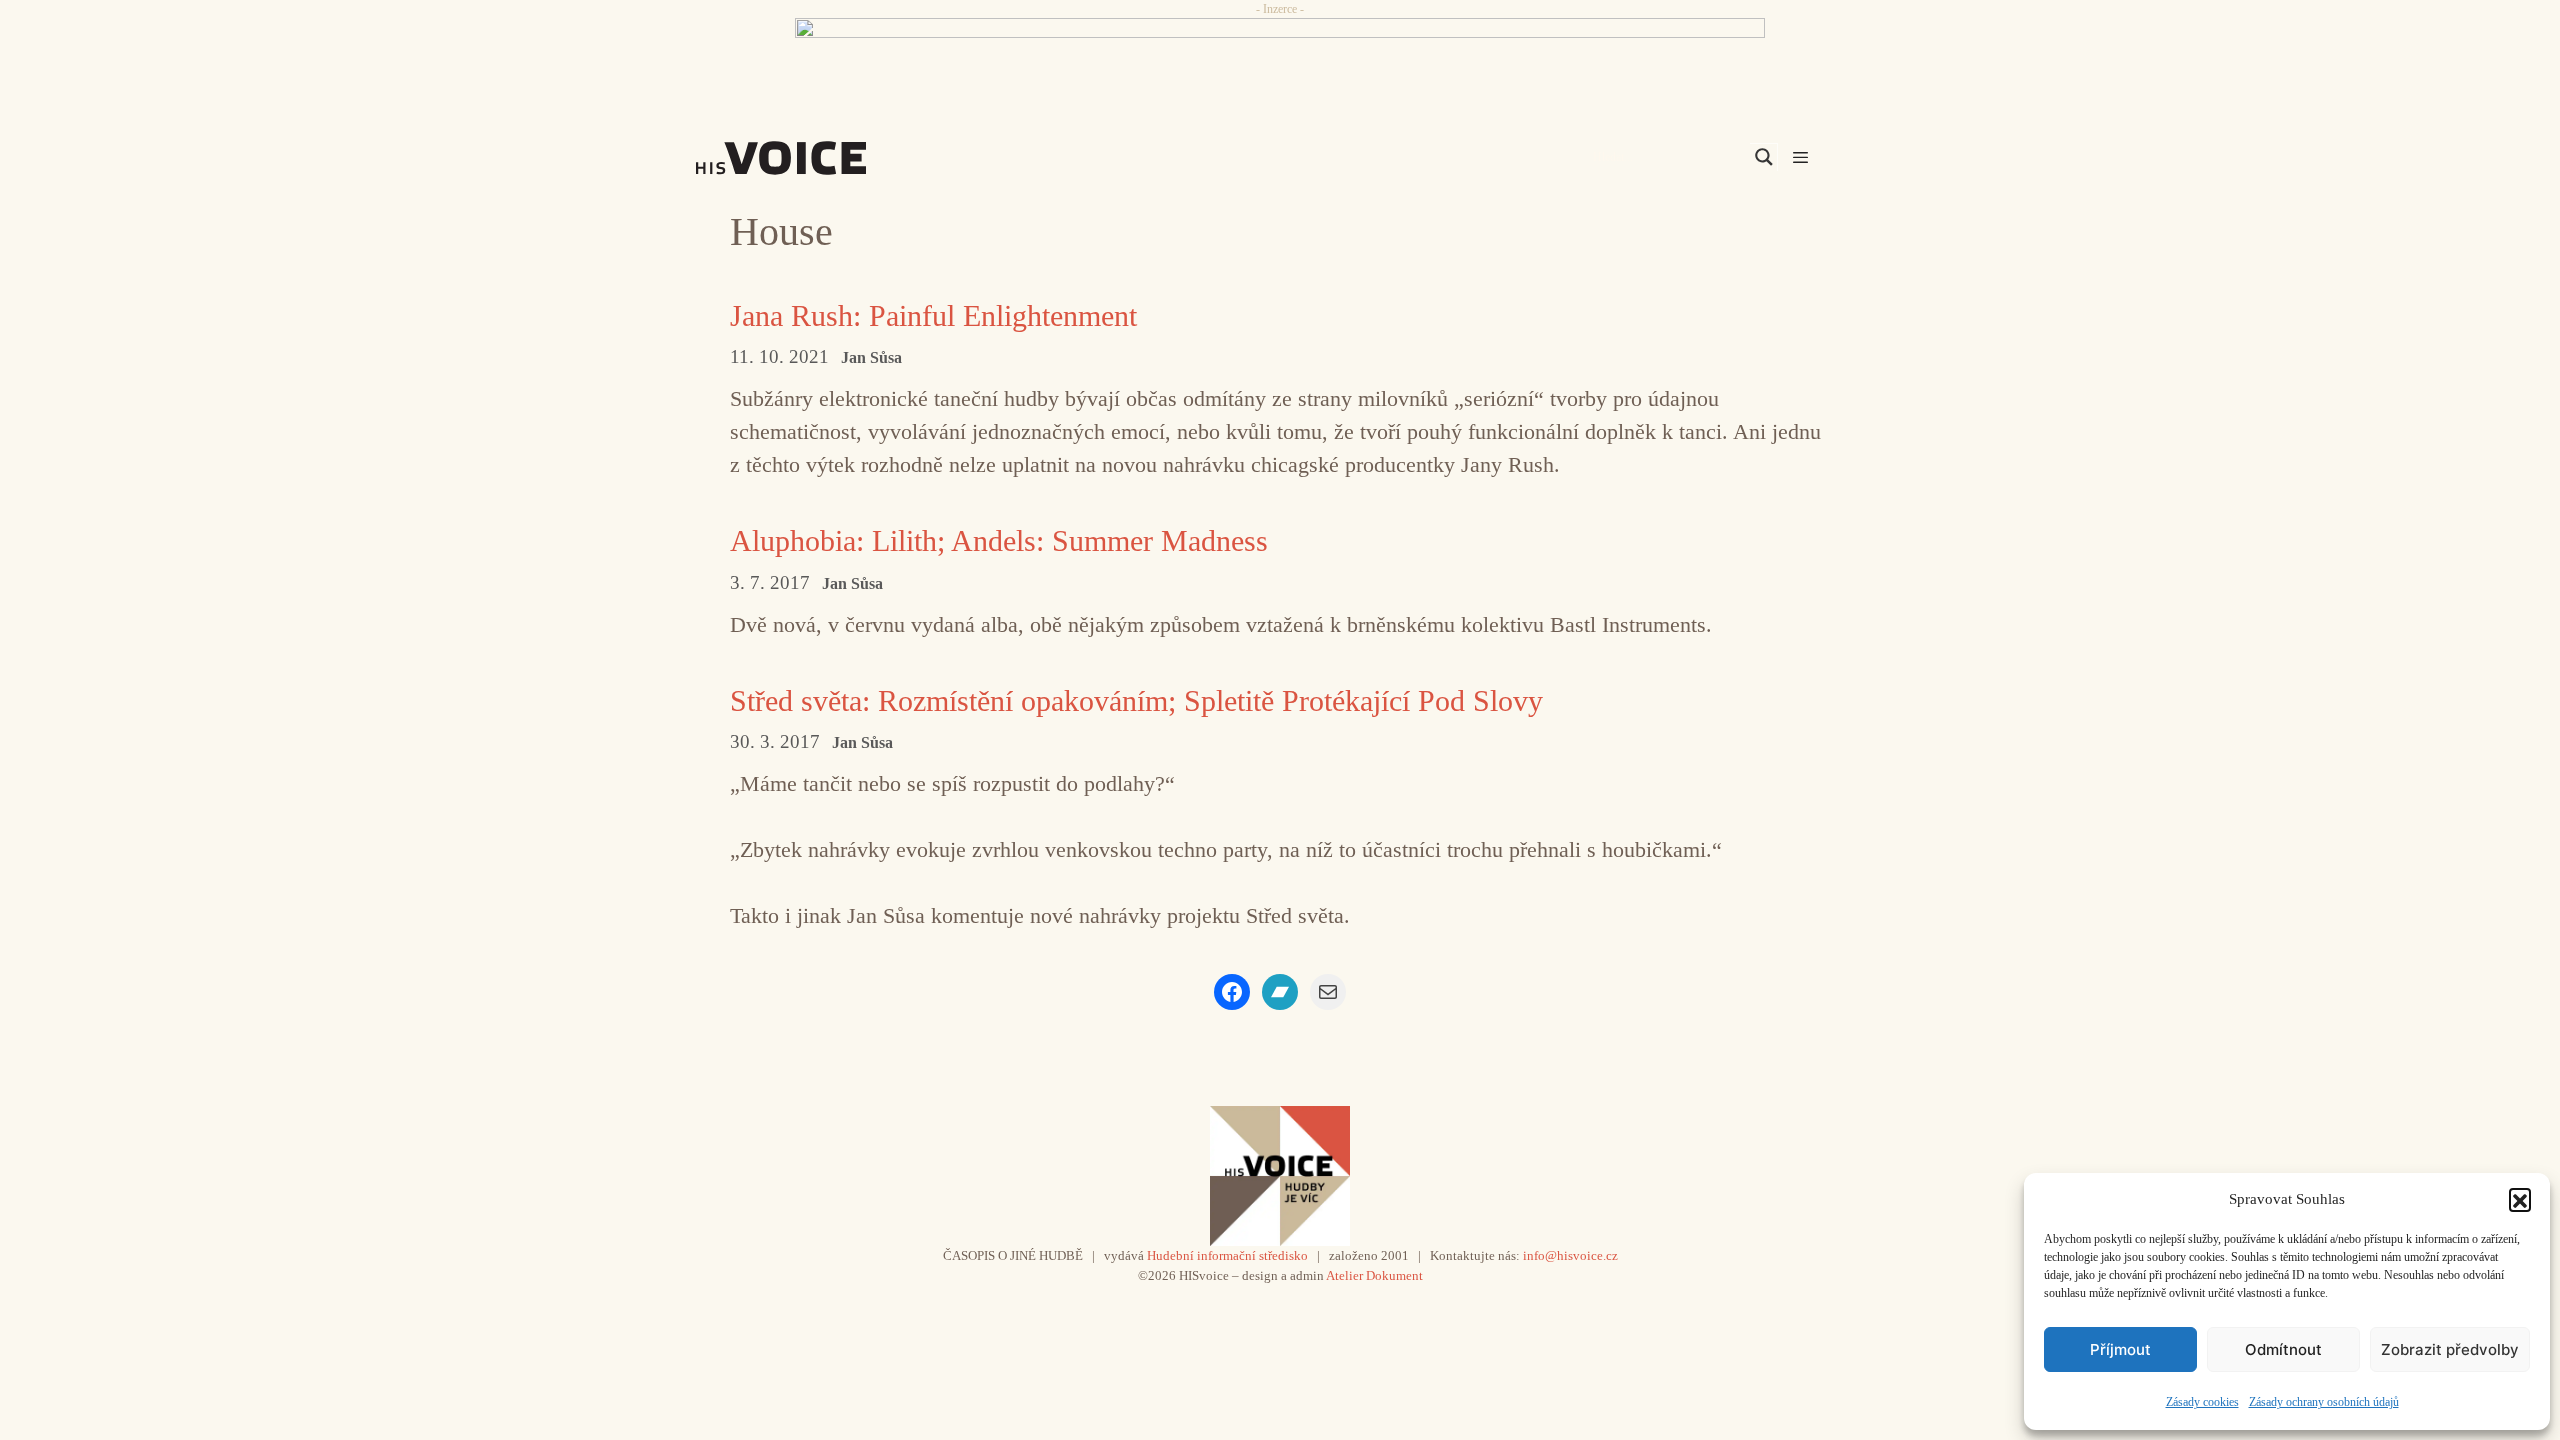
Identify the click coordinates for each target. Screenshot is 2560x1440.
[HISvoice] (825, 158)
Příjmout (2120, 1349)
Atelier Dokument (1374, 1275)
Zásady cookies (2202, 1402)
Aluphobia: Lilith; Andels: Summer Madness (999, 540)
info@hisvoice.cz (1570, 1255)
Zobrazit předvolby (2450, 1349)
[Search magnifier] (1764, 157)
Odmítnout (2283, 1349)
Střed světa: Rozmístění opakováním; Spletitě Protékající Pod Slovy (1136, 700)
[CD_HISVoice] (1280, 63)
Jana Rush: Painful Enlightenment (933, 315)
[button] (2520, 1199)
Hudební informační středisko (1227, 1255)
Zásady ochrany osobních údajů (2324, 1402)
